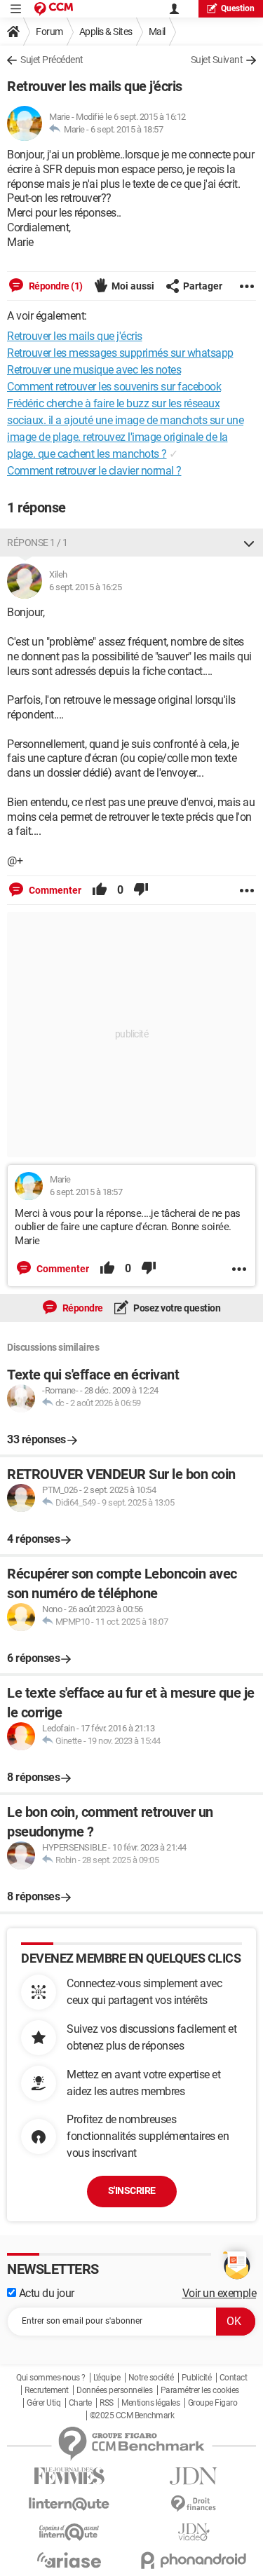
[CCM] (54, 9)
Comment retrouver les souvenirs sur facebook (114, 387)
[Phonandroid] (194, 2560)
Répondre (82, 1308)
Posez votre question (176, 1308)
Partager (203, 286)
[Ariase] (69, 2560)
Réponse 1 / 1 (38, 543)
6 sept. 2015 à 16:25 (85, 587)
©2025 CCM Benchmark (132, 2415)
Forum (49, 32)
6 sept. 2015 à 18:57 (127, 129)
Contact (234, 2378)
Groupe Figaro (213, 2403)
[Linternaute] (69, 2504)
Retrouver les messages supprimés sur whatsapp (120, 353)
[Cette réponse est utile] (100, 890)
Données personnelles (114, 2390)
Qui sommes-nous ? (51, 2378)
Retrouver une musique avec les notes (94, 370)
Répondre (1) (55, 286)
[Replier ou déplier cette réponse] (249, 543)
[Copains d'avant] (69, 2532)
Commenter (54, 890)
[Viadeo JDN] (194, 2532)
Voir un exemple (220, 2293)
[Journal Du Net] (194, 2476)
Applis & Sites (106, 32)
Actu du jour (45, 2293)
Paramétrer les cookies (200, 2390)
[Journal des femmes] (69, 2476)
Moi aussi (133, 286)
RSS (107, 2403)
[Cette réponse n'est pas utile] (141, 890)
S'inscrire (132, 2190)
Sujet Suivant (217, 60)
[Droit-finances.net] (194, 2504)
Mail (157, 32)
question (238, 8)
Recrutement (47, 2390)
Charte (80, 2403)
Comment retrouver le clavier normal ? (94, 471)
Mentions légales (150, 2403)
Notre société (151, 2378)
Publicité (197, 2378)
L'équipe (107, 2378)
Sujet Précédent (52, 60)
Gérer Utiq (43, 2403)
